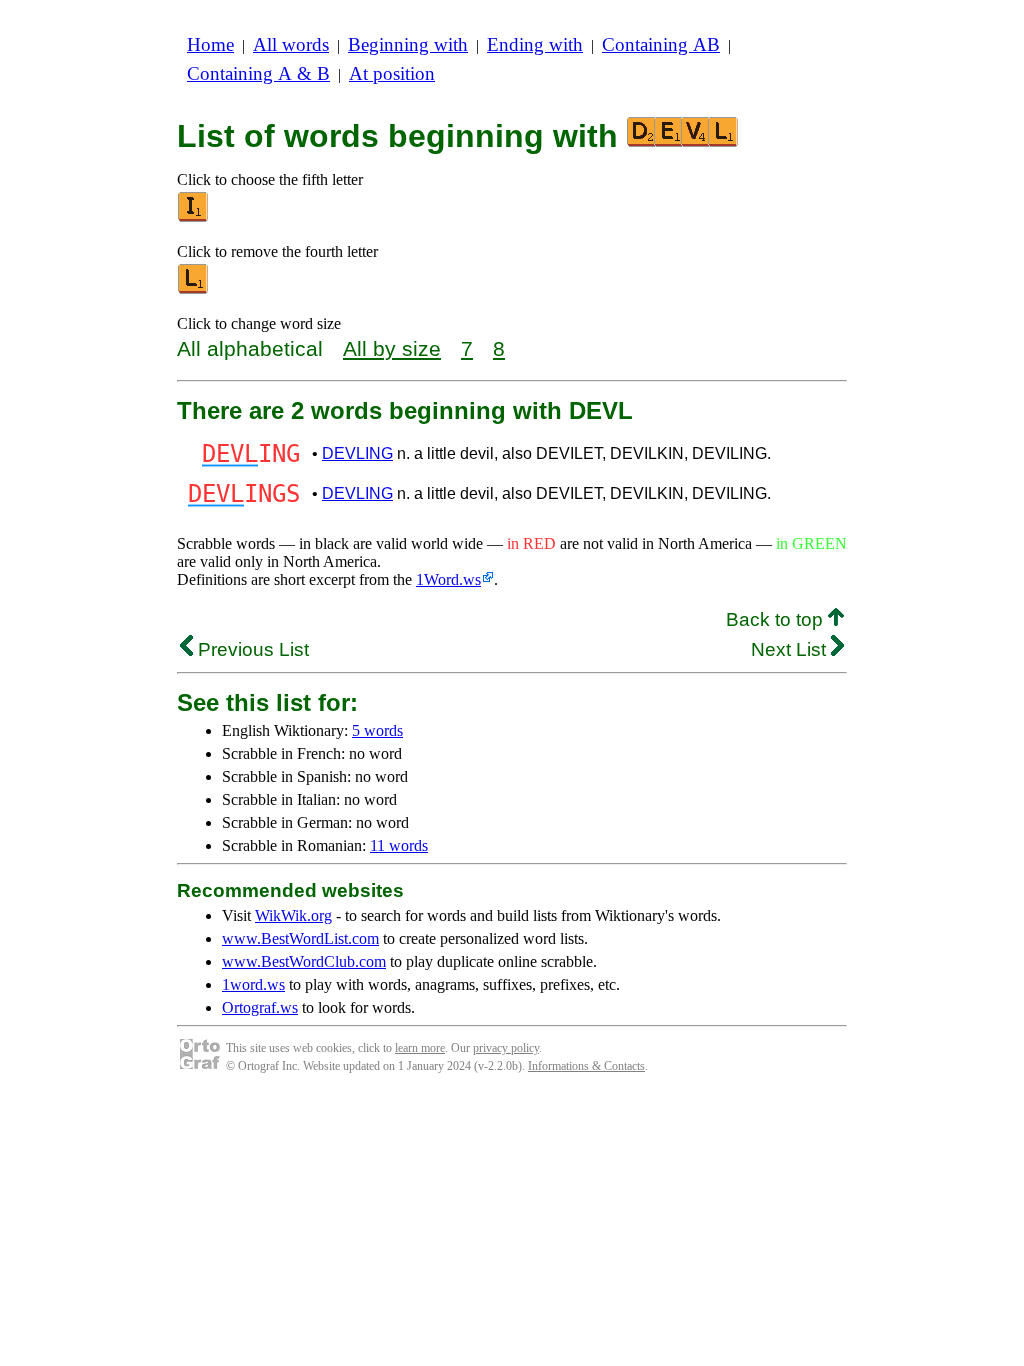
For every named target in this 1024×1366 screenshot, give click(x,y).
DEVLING (357, 453)
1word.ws (253, 984)
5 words (377, 730)
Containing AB (661, 44)
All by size (392, 348)
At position (392, 73)
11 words (399, 845)
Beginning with (408, 44)
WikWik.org (293, 915)
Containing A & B (258, 73)
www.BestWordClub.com (304, 961)
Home (210, 44)
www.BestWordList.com (300, 938)
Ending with (535, 44)
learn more (420, 1048)
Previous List (251, 649)
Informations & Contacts (586, 1066)
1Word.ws (448, 579)
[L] (194, 289)
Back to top (777, 619)
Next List (791, 649)
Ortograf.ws (260, 1007)
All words (291, 44)
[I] (194, 217)
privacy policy (506, 1048)
